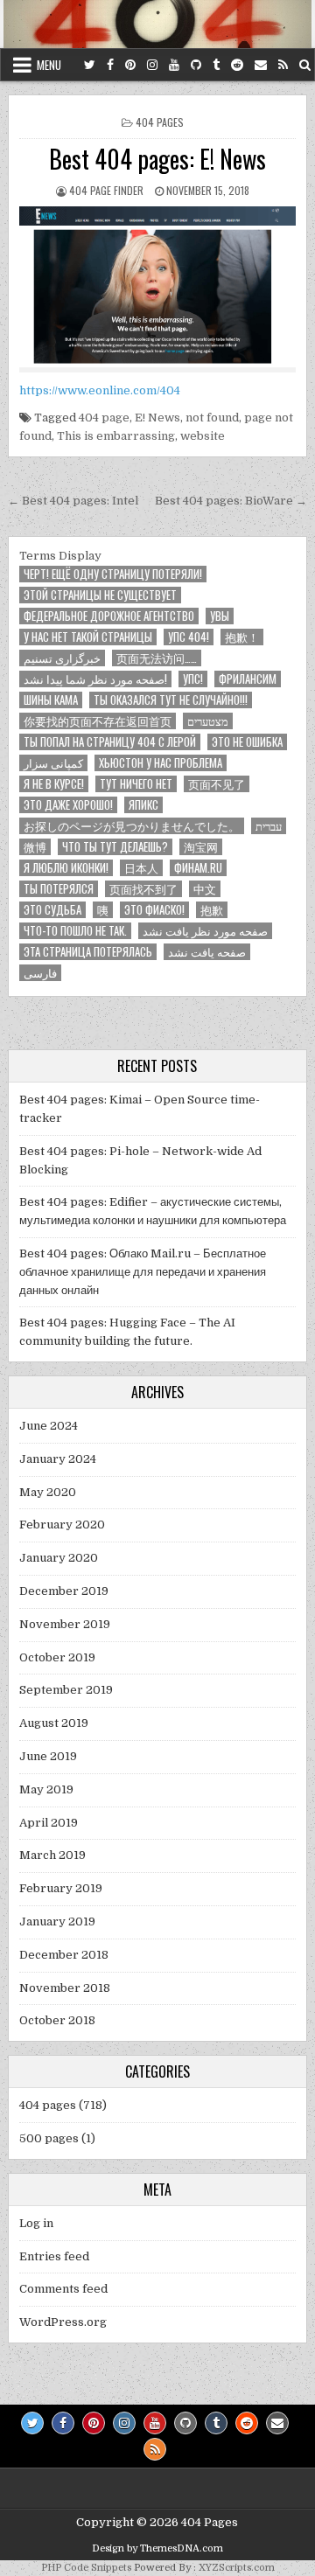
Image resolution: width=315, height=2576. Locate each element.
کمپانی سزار (53, 763)
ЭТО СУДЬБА (52, 910)
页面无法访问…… (157, 658)
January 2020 (59, 1558)
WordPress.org (63, 2322)
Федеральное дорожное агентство (109, 616)
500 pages (49, 2138)
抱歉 (212, 910)
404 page (104, 418)
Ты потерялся (59, 889)
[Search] (305, 65)
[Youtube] (174, 65)
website (203, 436)
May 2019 (46, 1789)
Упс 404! (189, 637)
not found (212, 418)
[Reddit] (237, 65)
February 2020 (62, 1525)
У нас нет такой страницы (88, 637)
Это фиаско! (154, 910)
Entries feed (54, 2256)
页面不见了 (217, 784)
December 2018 (64, 1955)
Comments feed (63, 2289)
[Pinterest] (130, 65)
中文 (205, 889)
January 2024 (58, 1459)
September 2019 (66, 1690)
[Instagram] (152, 65)
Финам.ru (198, 868)
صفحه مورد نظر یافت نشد (205, 931)
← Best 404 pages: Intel (73, 501)
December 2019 (64, 1591)
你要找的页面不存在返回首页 (98, 721)
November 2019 (65, 1624)
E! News (157, 418)
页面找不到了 (143, 889)
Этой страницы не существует (100, 595)
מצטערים (208, 721)
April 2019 (49, 1823)
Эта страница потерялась (88, 952)
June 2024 (49, 1426)
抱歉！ (242, 637)
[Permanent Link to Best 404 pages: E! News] (158, 289)
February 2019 (61, 1888)
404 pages (160, 122)
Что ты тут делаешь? (115, 847)
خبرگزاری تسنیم (62, 658)
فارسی (40, 973)
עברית (269, 826)
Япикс (143, 805)
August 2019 (54, 1723)
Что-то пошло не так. (75, 931)
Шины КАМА (51, 700)
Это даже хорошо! (68, 805)
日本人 (141, 868)
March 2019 (52, 1855)
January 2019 (57, 1922)
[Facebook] (110, 65)
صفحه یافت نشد (207, 952)
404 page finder (106, 190)
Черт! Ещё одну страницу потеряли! (113, 574)
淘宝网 (201, 847)
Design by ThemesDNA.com (157, 2548)
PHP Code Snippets (86, 2568)
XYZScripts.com (237, 2568)
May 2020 (48, 1492)
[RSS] (283, 65)
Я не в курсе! (54, 784)
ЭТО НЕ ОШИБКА (247, 742)
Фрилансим (248, 679)
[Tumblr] (216, 65)
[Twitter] (90, 65)
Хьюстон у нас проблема (161, 763)
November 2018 (65, 1988)
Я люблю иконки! (66, 868)
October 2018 (57, 2020)
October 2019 (57, 1657)
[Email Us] (261, 65)
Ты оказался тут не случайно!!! (171, 700)
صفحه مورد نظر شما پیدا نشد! (95, 679)
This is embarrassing (116, 436)
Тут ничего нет (136, 784)
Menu (49, 65)
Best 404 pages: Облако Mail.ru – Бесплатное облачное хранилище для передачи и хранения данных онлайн (143, 1272)
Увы (220, 616)
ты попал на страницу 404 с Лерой (110, 742)
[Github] (196, 65)
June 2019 (48, 1756)
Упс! (193, 679)
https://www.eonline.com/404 (100, 390)
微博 (35, 847)
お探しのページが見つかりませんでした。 (132, 826)
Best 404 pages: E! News (157, 159)
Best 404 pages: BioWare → (231, 501)
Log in (36, 2223)
